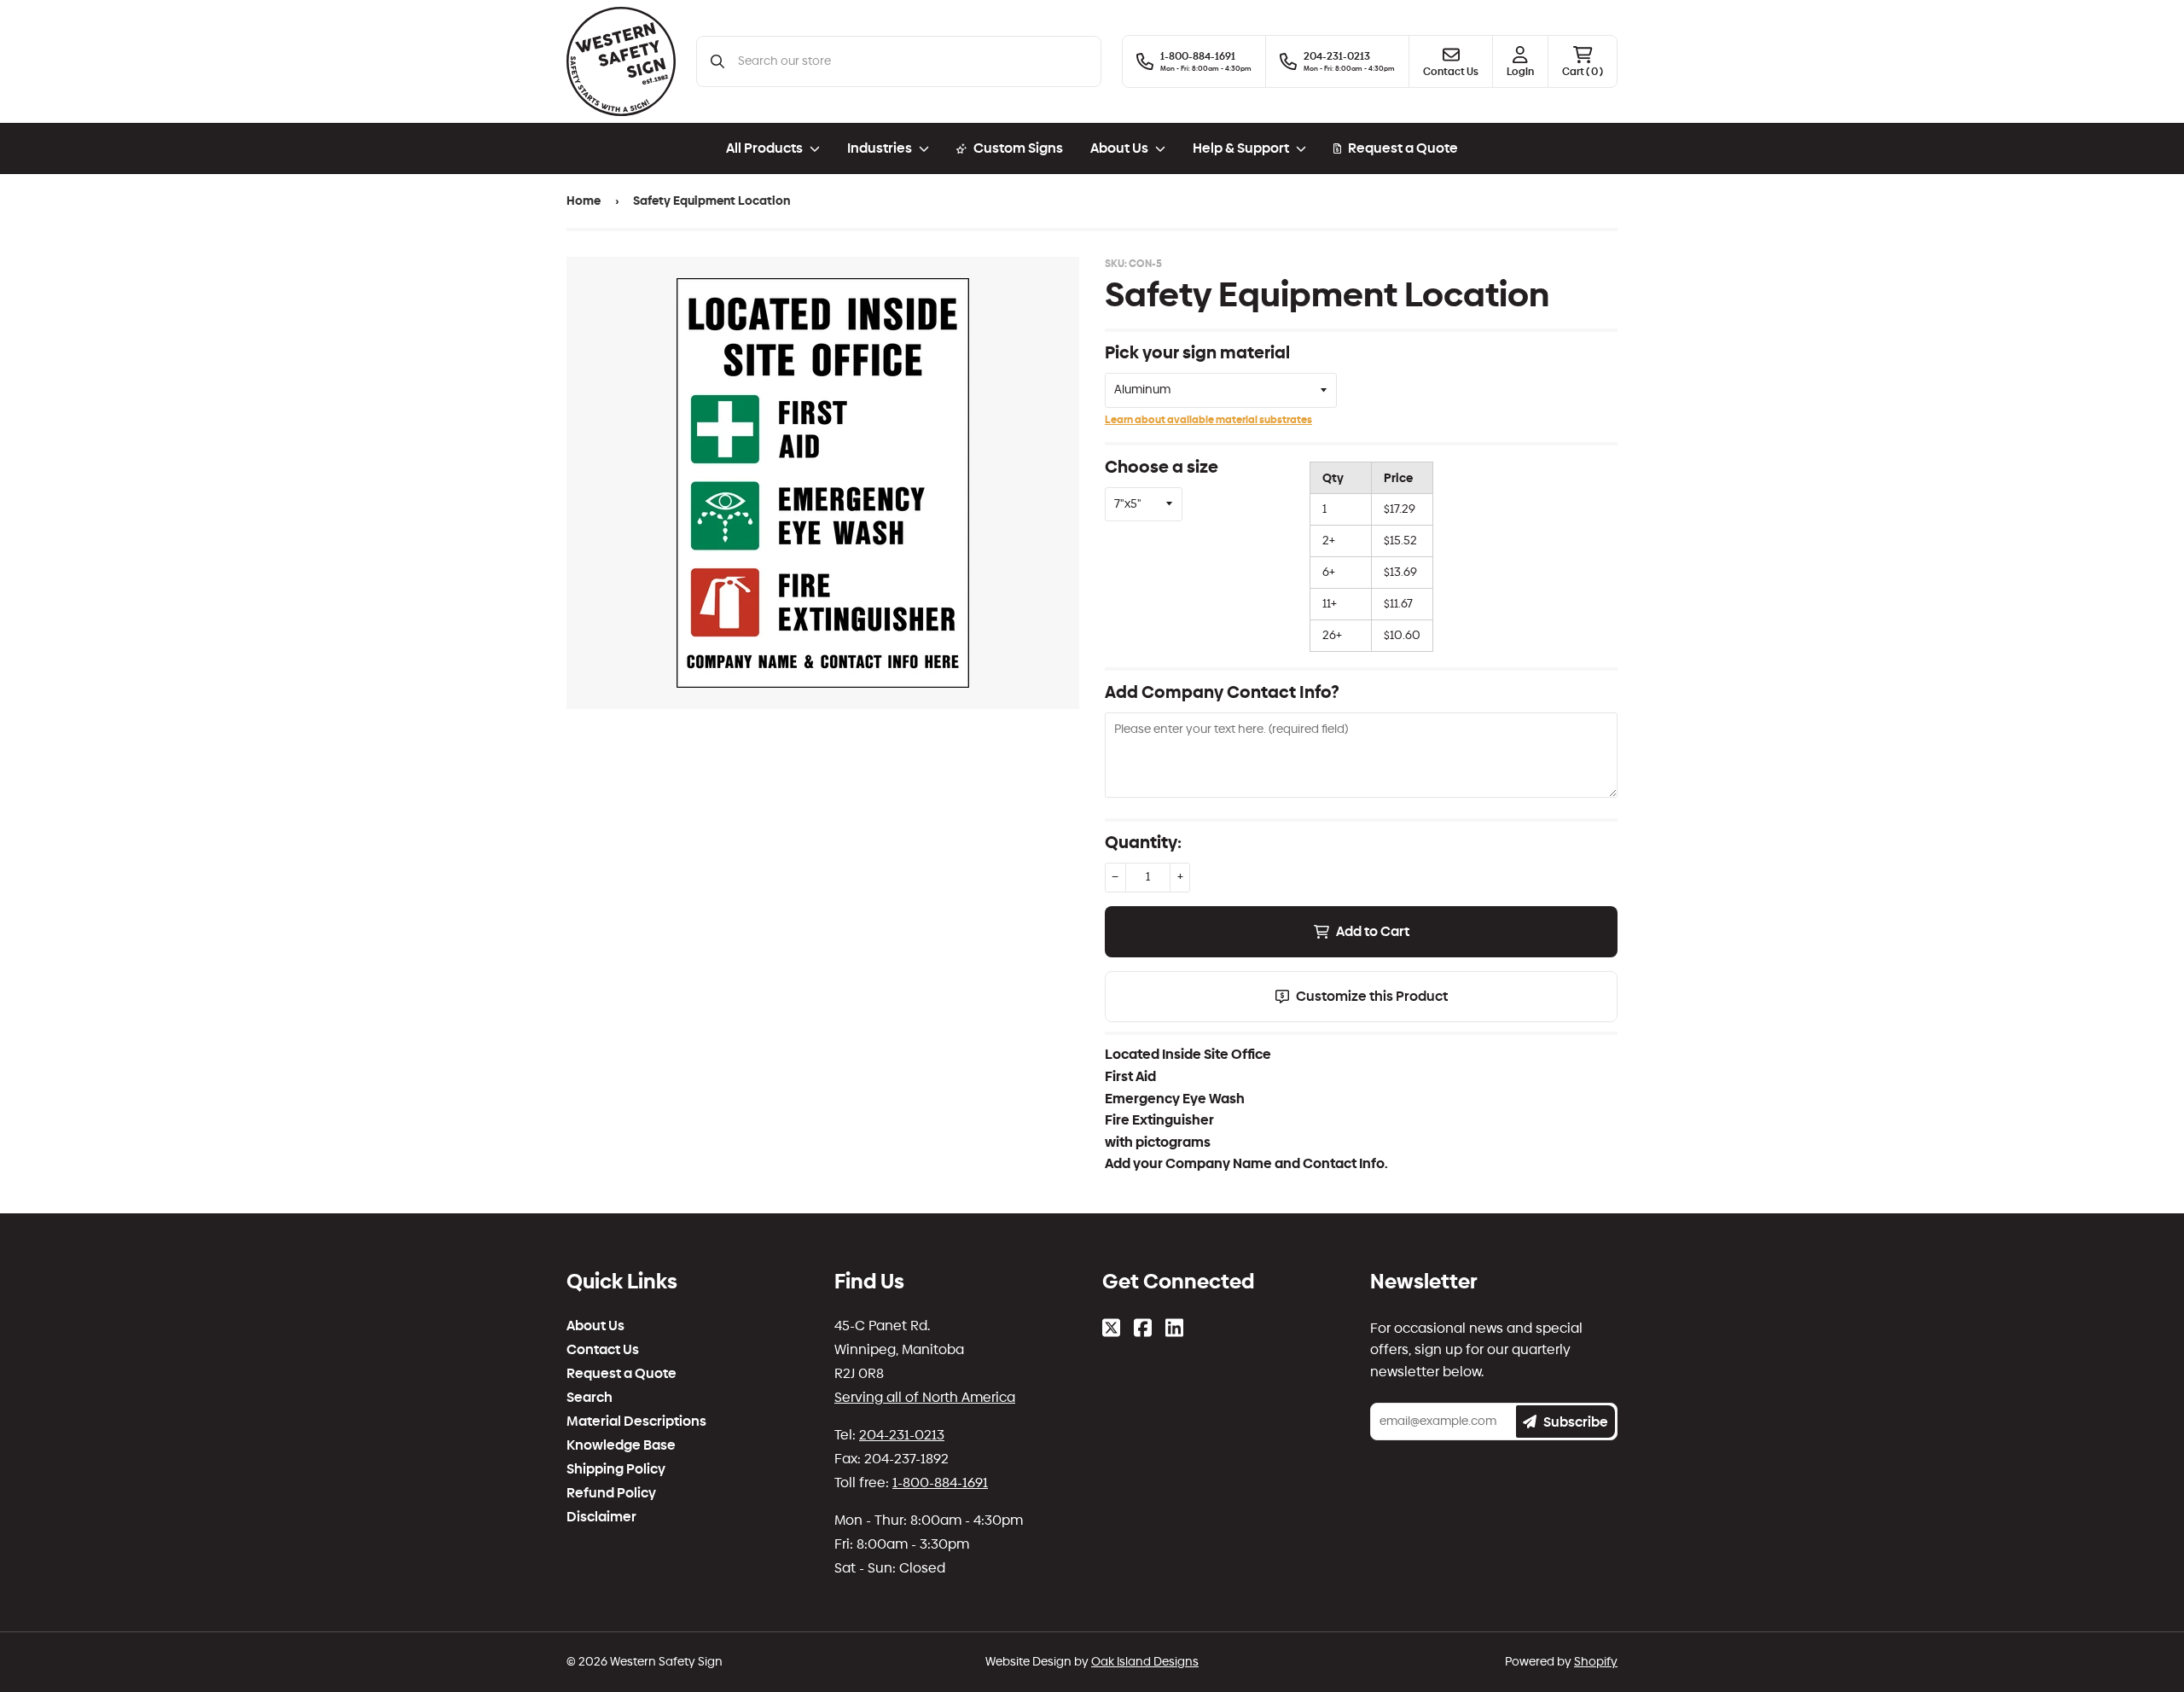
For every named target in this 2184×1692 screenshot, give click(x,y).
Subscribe (1576, 1422)
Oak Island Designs (1145, 1662)
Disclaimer (601, 1517)
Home (584, 201)
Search (590, 1398)
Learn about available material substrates (1208, 420)
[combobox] (912, 61)
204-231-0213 (902, 1435)
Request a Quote (1403, 148)
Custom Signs (1018, 148)
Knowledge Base (621, 1445)
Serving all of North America (925, 1397)
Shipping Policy (616, 1469)
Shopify (1596, 1662)
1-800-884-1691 (940, 1483)
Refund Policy (611, 1493)
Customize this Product (1372, 996)
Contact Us (603, 1350)
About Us (595, 1326)
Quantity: (1143, 842)
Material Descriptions (636, 1422)
